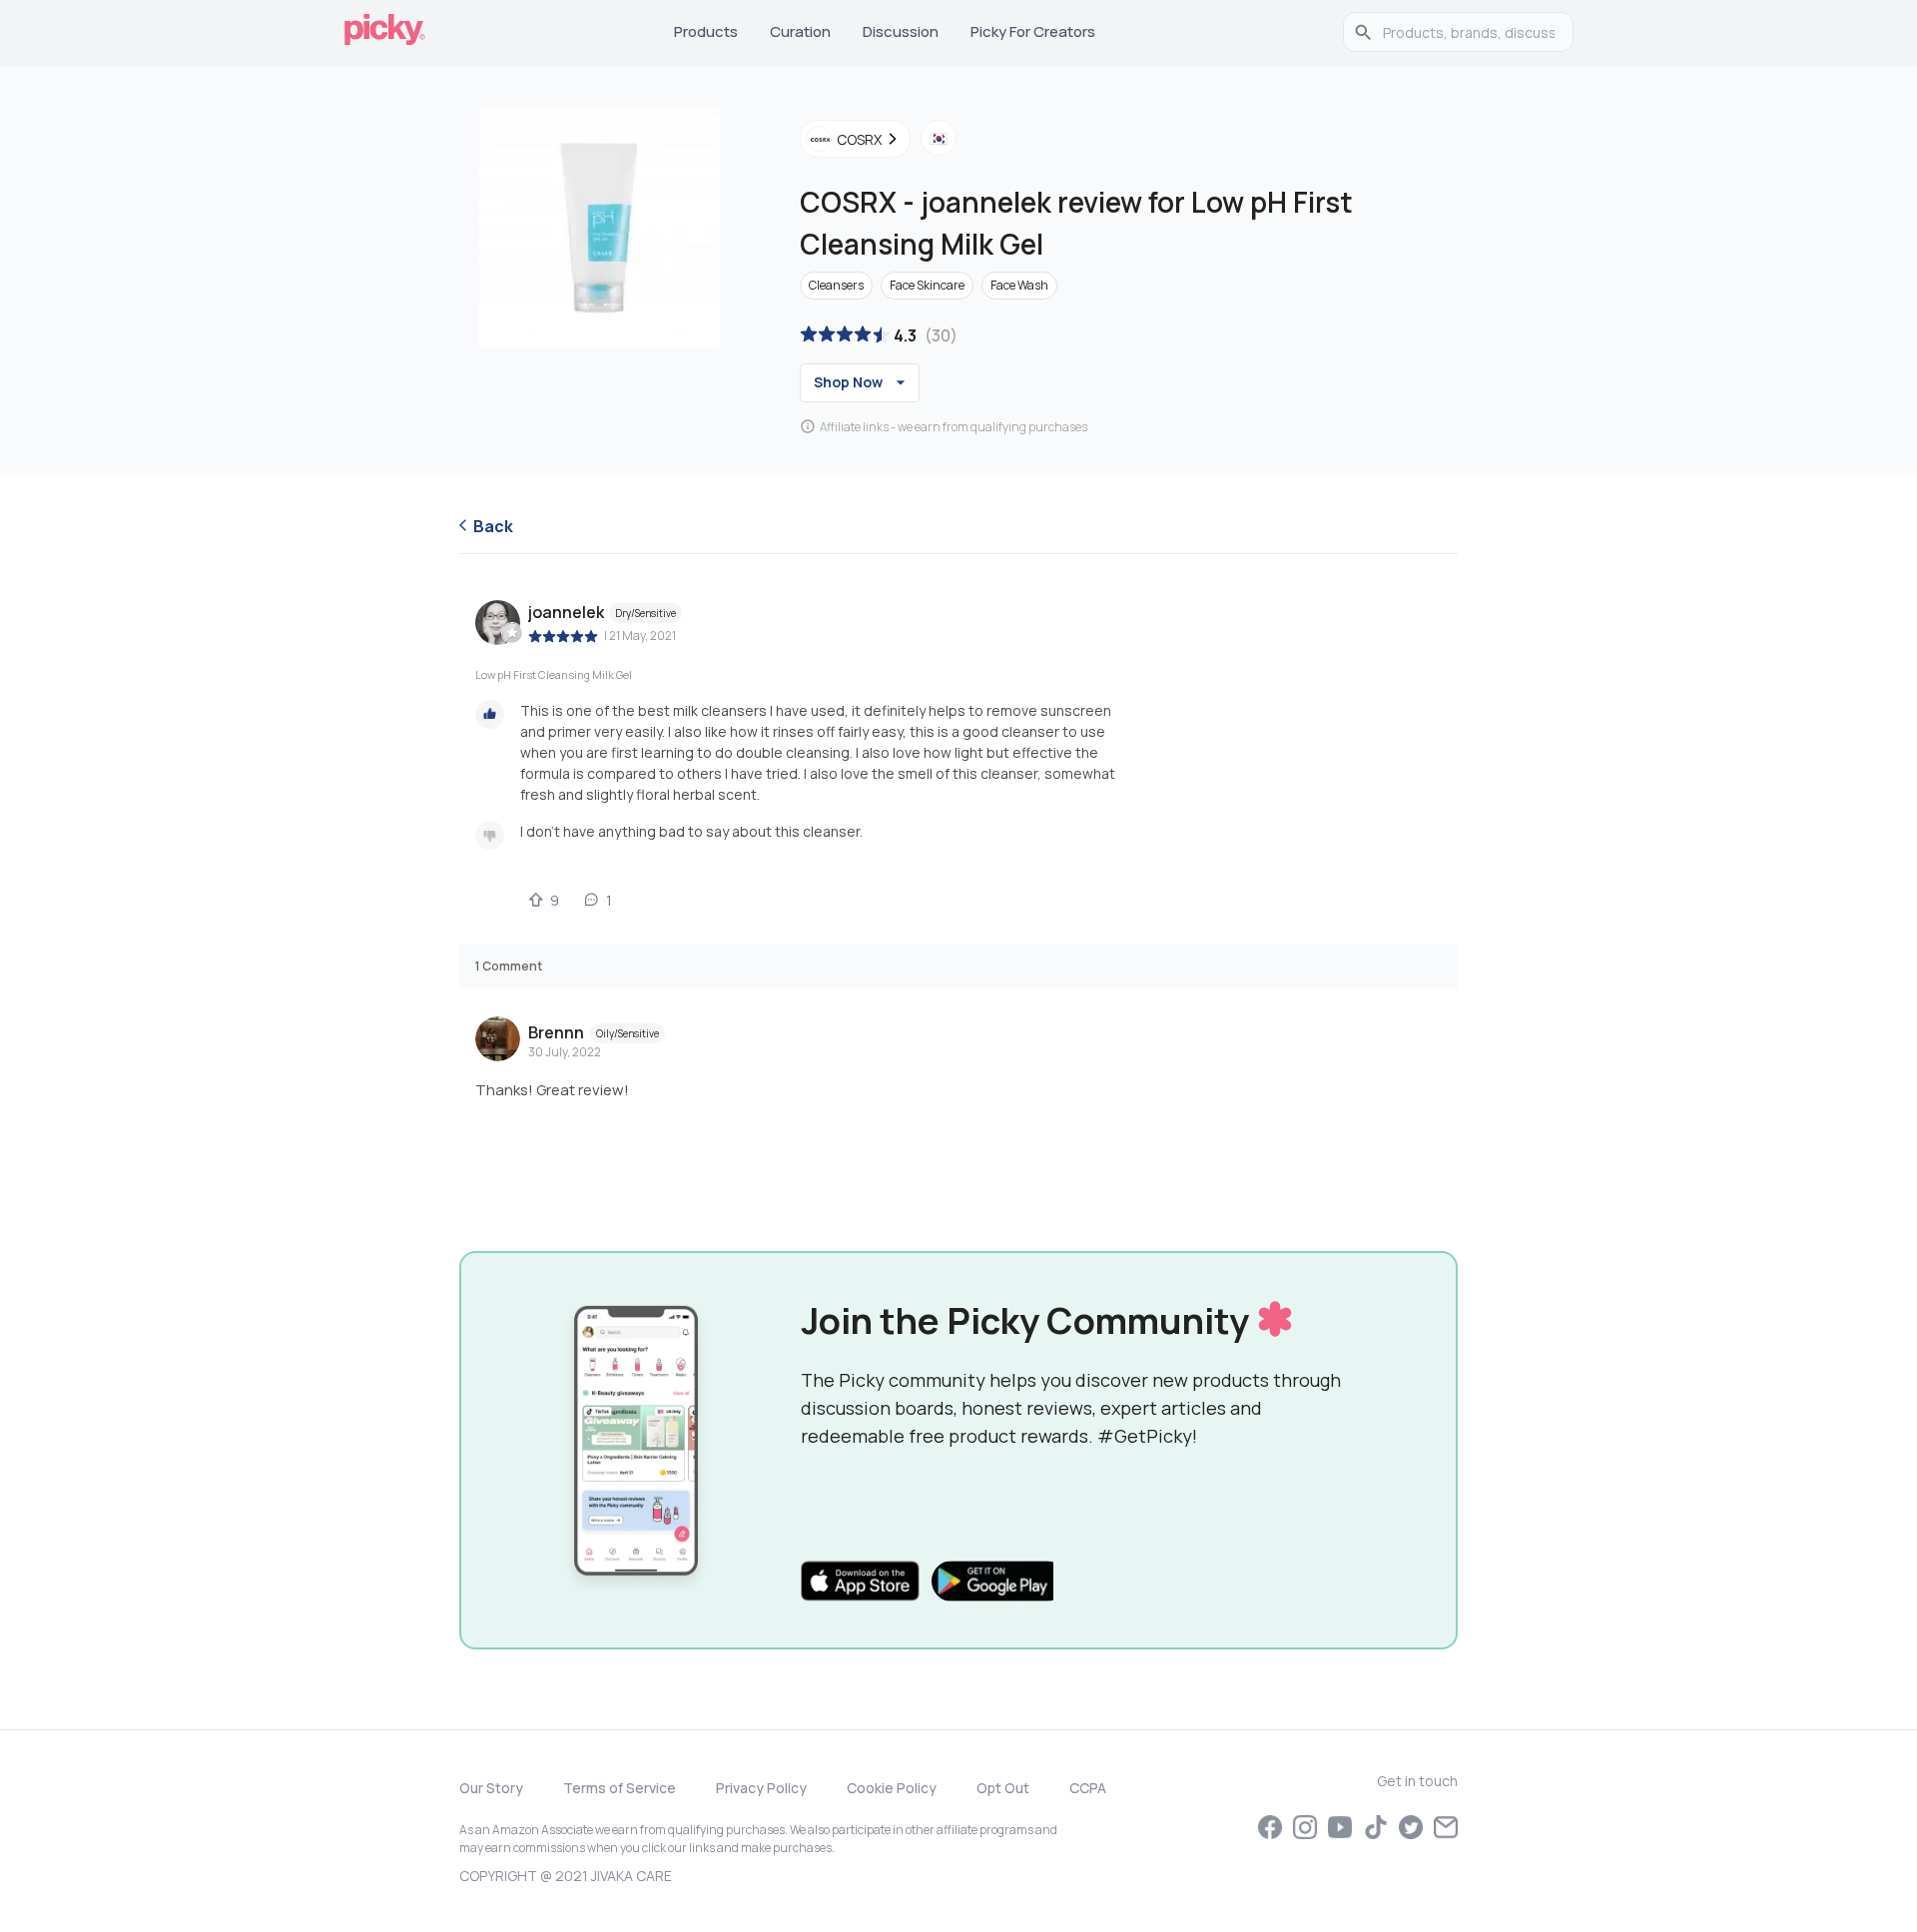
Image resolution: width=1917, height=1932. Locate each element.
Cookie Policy (892, 1788)
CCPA (1088, 1788)
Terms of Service (620, 1788)
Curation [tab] (800, 31)
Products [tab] (706, 31)
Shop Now (848, 382)
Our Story (491, 1788)
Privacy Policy (761, 1788)
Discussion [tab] (901, 31)
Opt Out (1003, 1788)
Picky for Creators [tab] (1033, 31)
